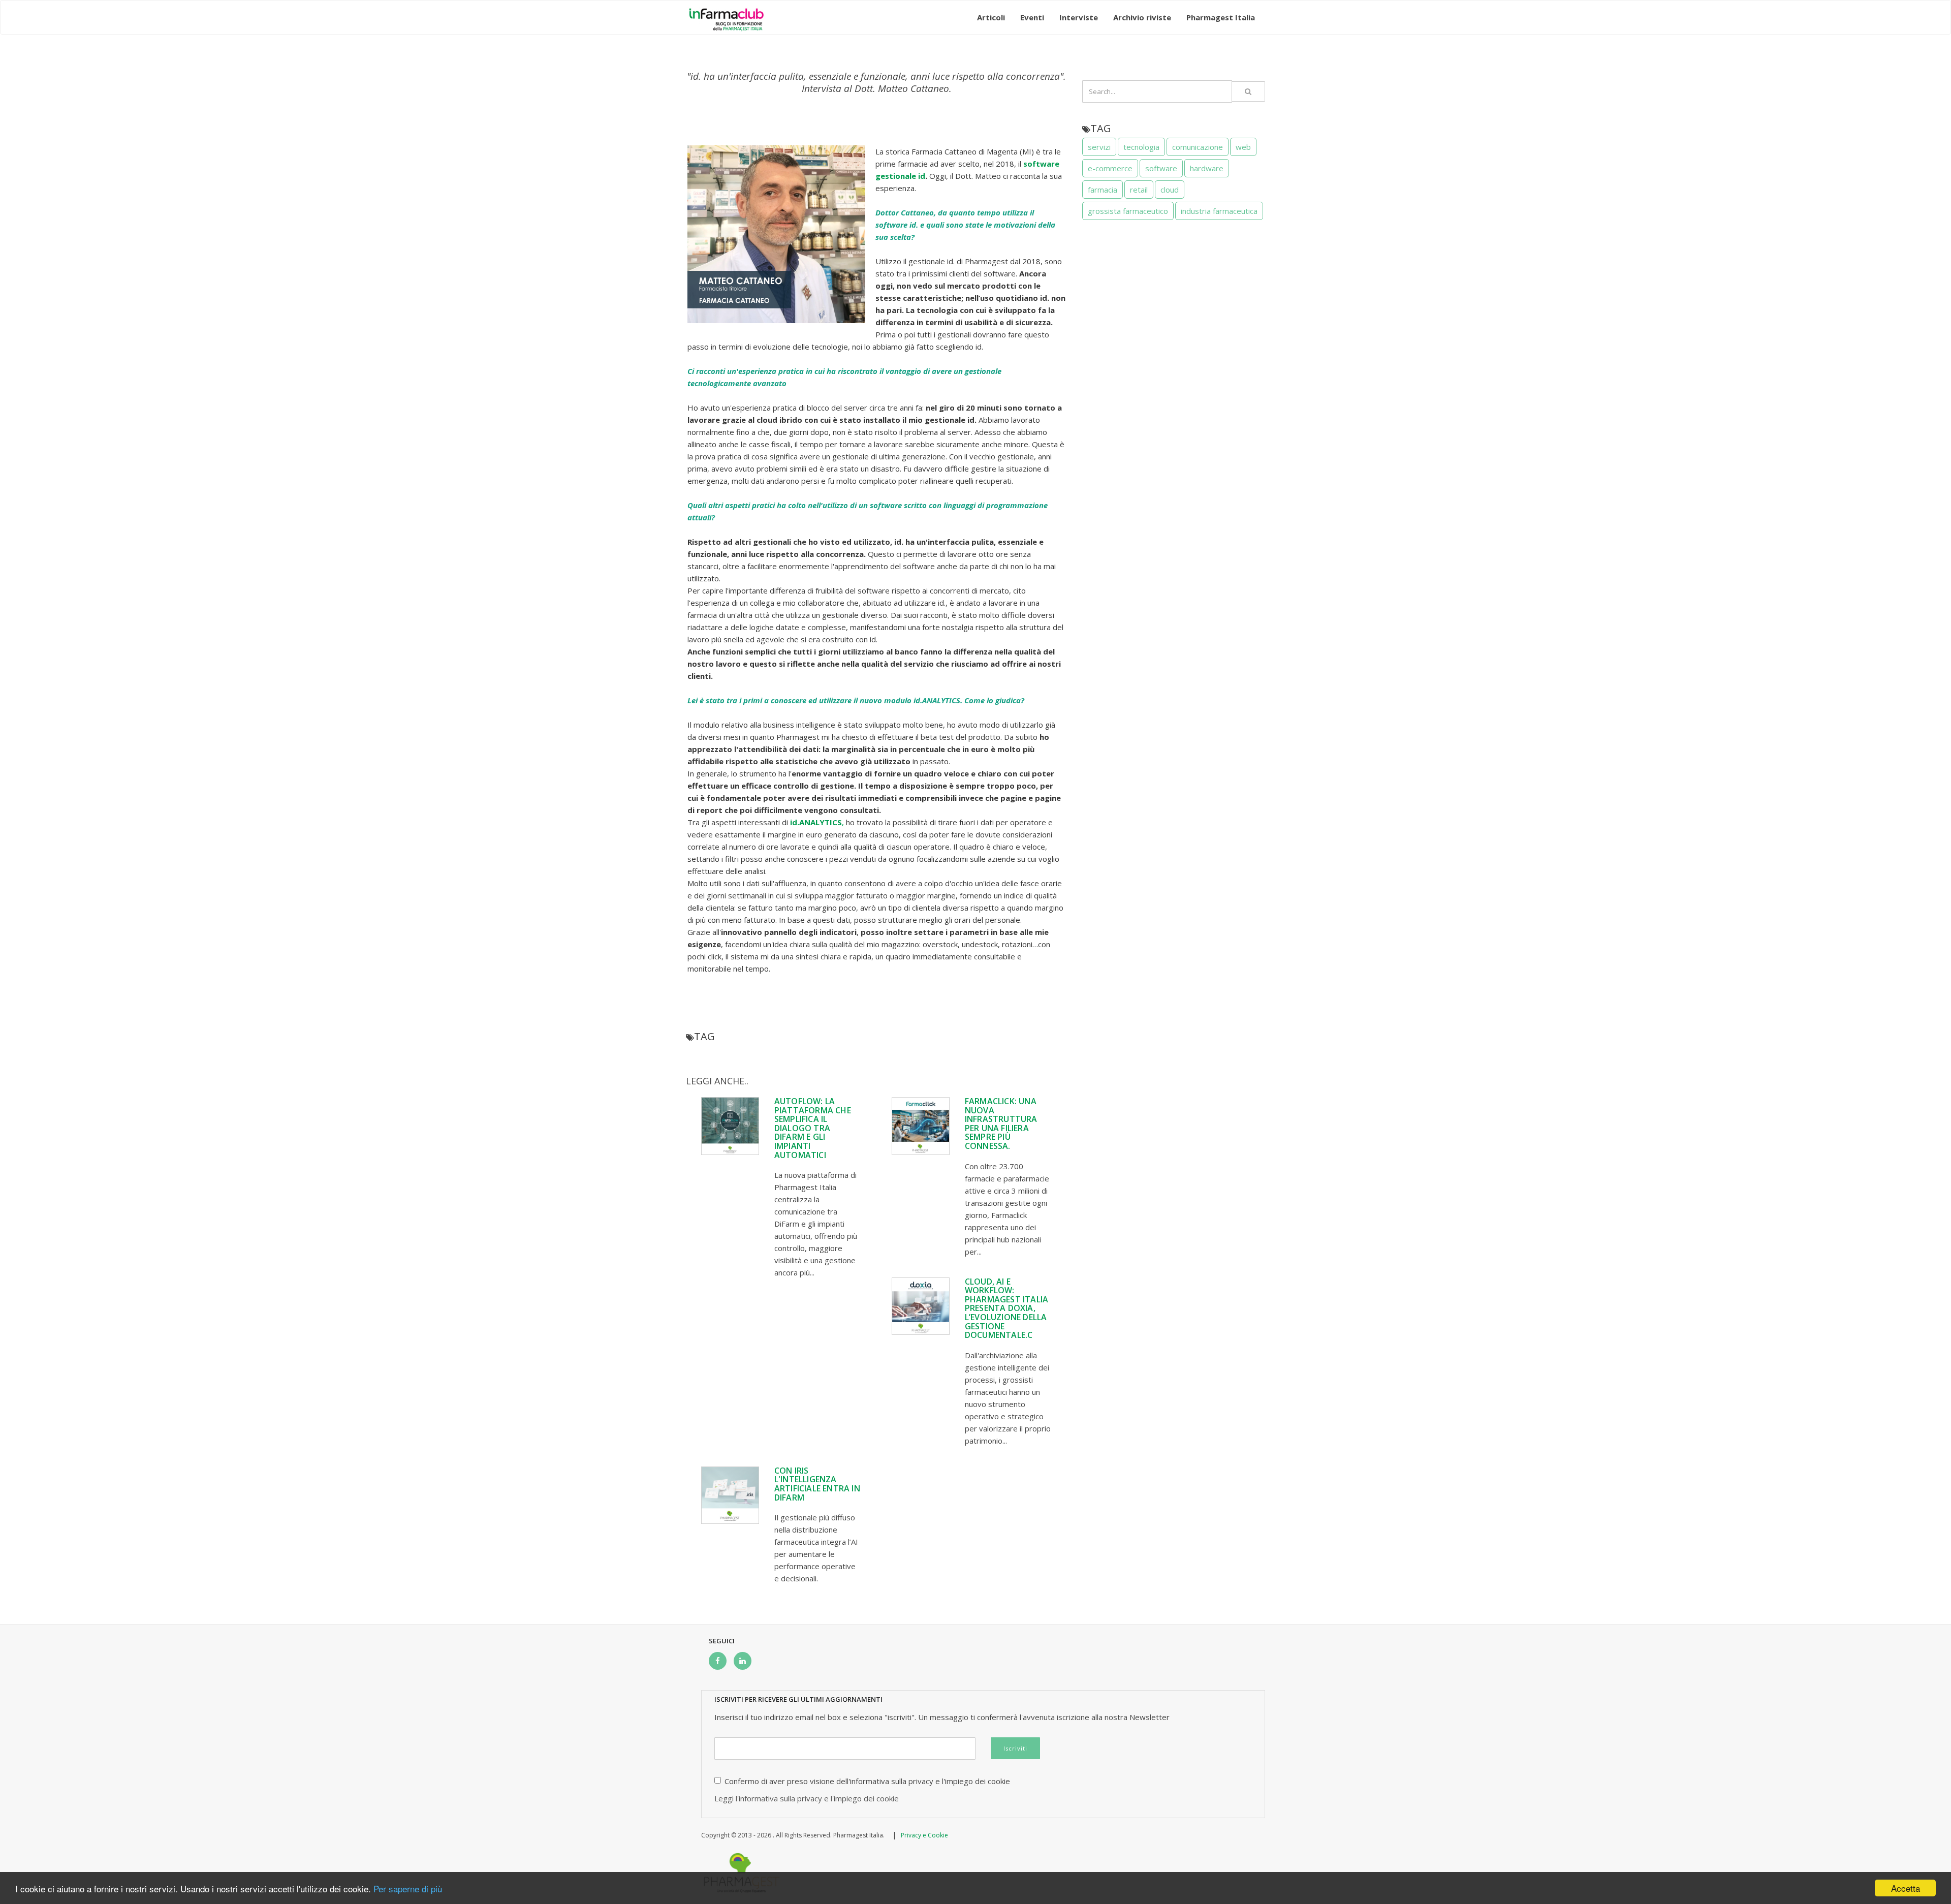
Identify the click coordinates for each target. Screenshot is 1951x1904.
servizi (1099, 147)
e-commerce (1110, 168)
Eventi (1032, 17)
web (1243, 147)
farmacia (1103, 190)
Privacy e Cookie (924, 1835)
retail (1139, 190)
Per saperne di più (408, 1889)
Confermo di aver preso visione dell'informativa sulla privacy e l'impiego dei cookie (867, 1781)
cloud (1170, 190)
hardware (1207, 168)
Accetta (1906, 1888)
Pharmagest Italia (1221, 17)
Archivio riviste (1142, 17)
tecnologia (1141, 147)
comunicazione (1198, 147)
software (1161, 168)
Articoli (991, 17)
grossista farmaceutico (1128, 211)
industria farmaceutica (1219, 211)
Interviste (1079, 17)
